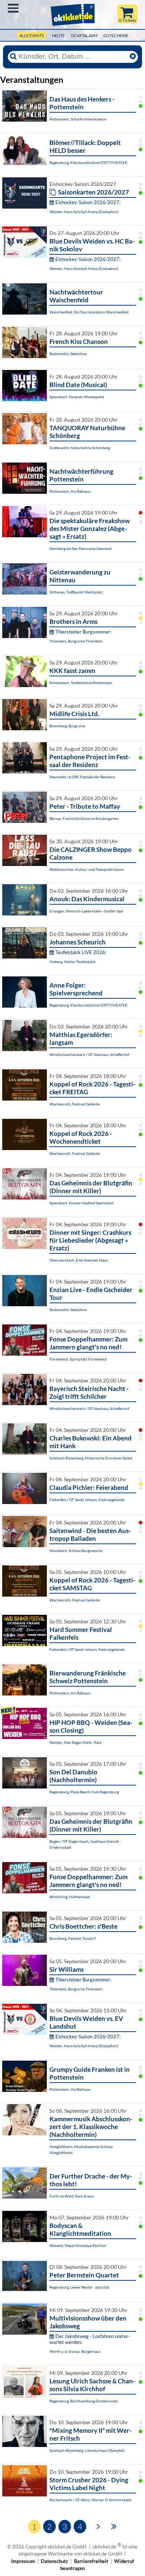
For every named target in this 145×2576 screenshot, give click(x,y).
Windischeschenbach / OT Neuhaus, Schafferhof (89, 1054)
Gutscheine (116, 36)
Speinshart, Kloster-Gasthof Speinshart (82, 1203)
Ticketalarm (84, 36)
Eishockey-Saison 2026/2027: (88, 202)
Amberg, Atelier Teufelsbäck (72, 962)
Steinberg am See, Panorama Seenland (80, 548)
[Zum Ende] (114, 2526)
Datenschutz (54, 2561)
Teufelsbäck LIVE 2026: (81, 952)
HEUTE (58, 36)
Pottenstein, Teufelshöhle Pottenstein (81, 683)
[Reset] (133, 57)
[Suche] (13, 57)
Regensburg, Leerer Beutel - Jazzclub (79, 2287)
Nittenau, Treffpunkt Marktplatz (76, 592)
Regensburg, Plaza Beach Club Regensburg (84, 1792)
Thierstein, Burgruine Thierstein (76, 641)
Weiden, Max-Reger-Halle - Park (75, 1742)
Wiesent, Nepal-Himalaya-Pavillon (78, 2245)
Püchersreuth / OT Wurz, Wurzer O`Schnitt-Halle (90, 2500)
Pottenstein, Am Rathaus (70, 491)
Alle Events (32, 36)
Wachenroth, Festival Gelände (75, 1104)
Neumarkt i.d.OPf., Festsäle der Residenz (82, 777)
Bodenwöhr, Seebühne (68, 354)
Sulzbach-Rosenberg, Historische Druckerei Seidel (91, 1458)
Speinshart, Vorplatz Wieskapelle (77, 397)
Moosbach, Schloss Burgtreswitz (76, 1551)
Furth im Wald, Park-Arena (72, 2196)
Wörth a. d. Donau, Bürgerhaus (75, 2351)
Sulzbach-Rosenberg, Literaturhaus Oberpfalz (87, 2450)
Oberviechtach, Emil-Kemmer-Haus (79, 1260)
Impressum (23, 2561)
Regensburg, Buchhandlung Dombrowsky (84, 2401)
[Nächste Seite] (98, 2526)
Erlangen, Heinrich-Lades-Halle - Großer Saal (86, 911)
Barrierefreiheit (91, 2561)
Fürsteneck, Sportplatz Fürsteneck (78, 1359)
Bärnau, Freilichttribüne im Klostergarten (84, 818)
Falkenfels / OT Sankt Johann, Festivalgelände (87, 1500)
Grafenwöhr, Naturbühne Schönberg (80, 448)
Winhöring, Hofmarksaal (70, 1897)
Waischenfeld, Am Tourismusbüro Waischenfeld (89, 312)
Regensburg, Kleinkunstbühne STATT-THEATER (88, 162)
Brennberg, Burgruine (67, 726)
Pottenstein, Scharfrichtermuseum (78, 119)
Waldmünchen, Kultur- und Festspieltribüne (86, 869)
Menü (13, 8)
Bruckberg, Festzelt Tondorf (72, 1938)
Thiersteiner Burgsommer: (83, 632)
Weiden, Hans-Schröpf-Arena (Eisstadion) (84, 212)
